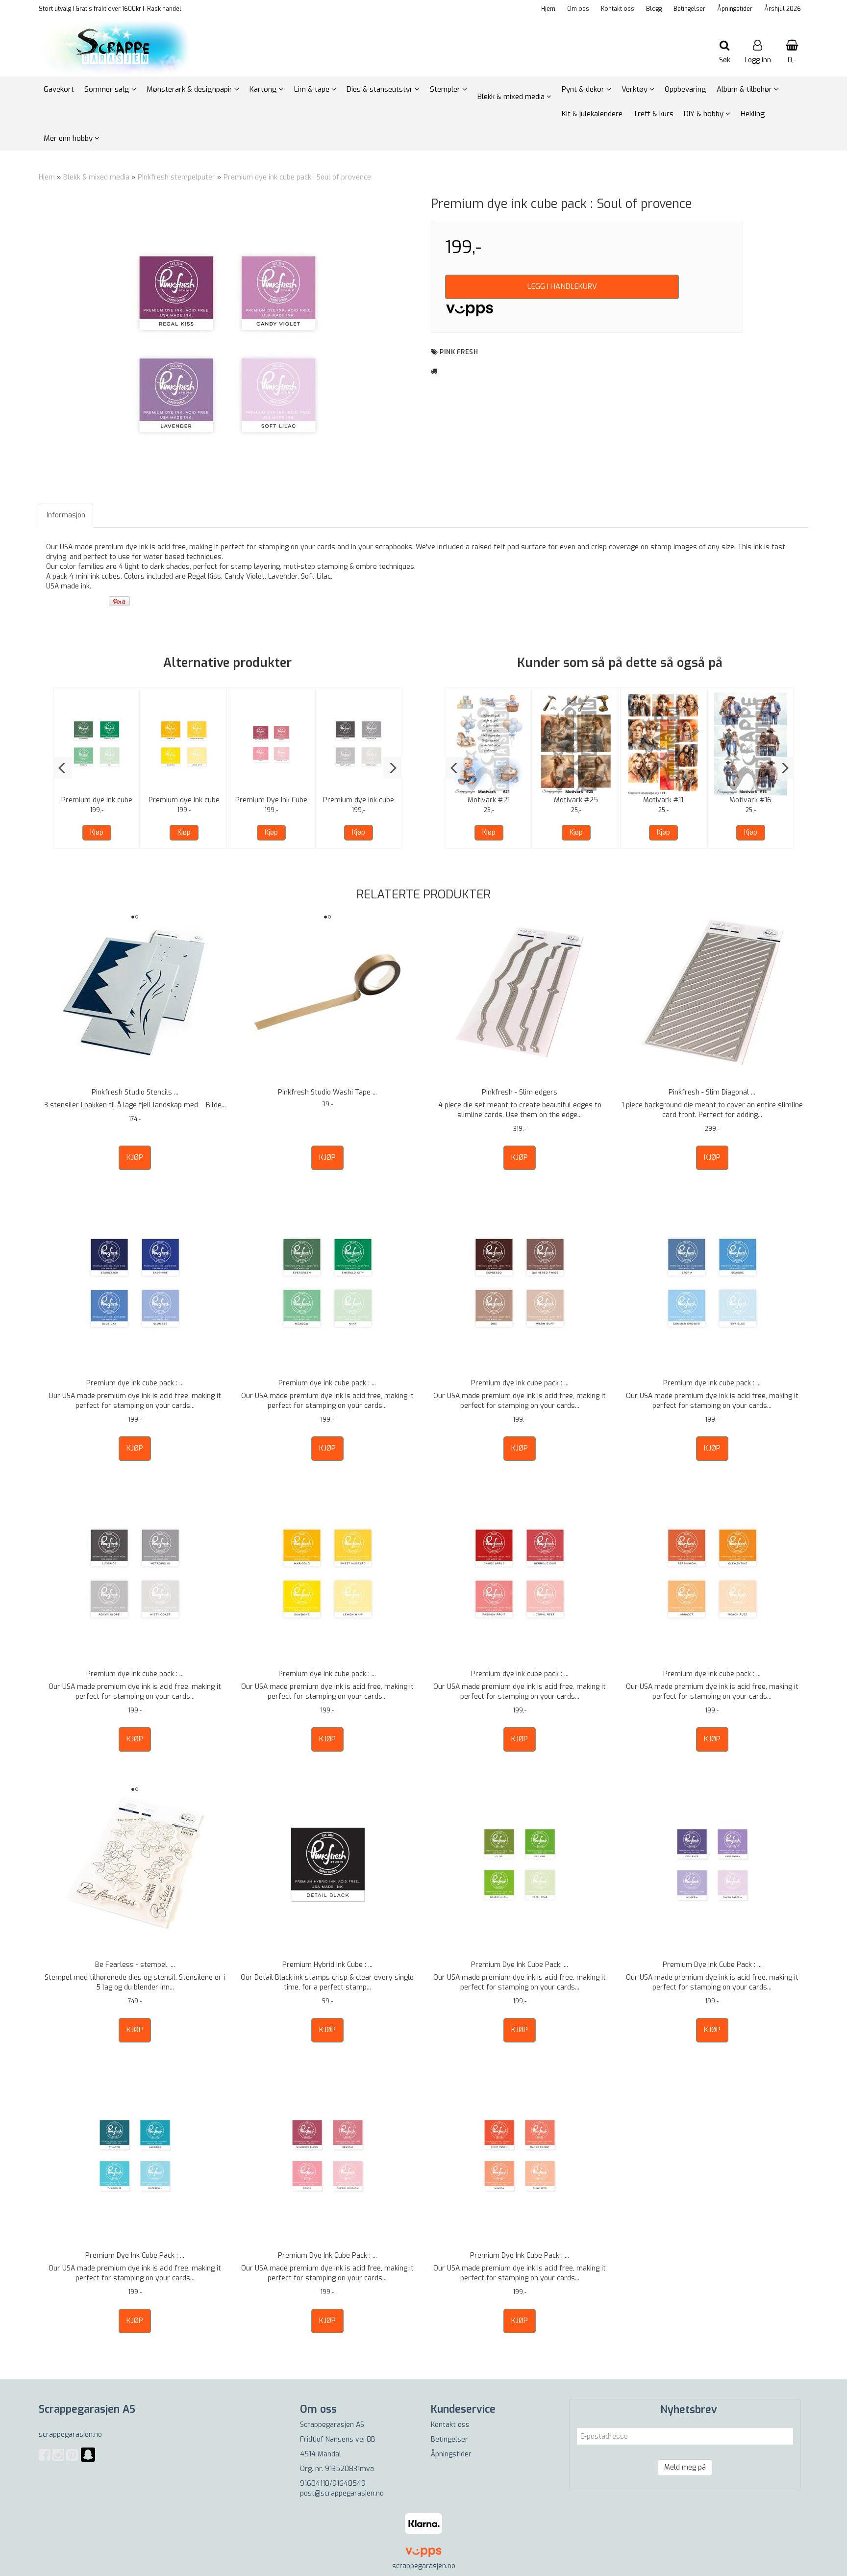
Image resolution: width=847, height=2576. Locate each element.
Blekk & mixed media (96, 177)
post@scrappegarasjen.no (342, 2493)
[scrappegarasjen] (88, 2461)
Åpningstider (735, 9)
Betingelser (689, 9)
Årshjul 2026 (783, 9)
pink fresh (459, 352)
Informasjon (66, 515)
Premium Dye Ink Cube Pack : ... (712, 1965)
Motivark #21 (489, 800)
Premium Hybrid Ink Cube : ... (327, 1965)
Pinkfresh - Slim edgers (520, 1092)
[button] (62, 768)
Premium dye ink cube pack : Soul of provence (297, 177)
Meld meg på (685, 2467)
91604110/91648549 (333, 2484)
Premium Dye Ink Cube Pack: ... (520, 1965)
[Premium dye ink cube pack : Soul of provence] (227, 344)
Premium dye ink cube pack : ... (135, 1383)
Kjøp (97, 832)
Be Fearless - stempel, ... (135, 1965)
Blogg (654, 9)
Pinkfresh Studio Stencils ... (135, 1092)
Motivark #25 (576, 800)
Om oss (578, 9)
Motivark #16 (750, 800)
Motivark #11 (663, 800)
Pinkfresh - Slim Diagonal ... (712, 1092)
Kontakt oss (618, 9)
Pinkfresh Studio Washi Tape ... (327, 1092)
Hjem (548, 9)
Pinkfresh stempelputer (176, 177)
